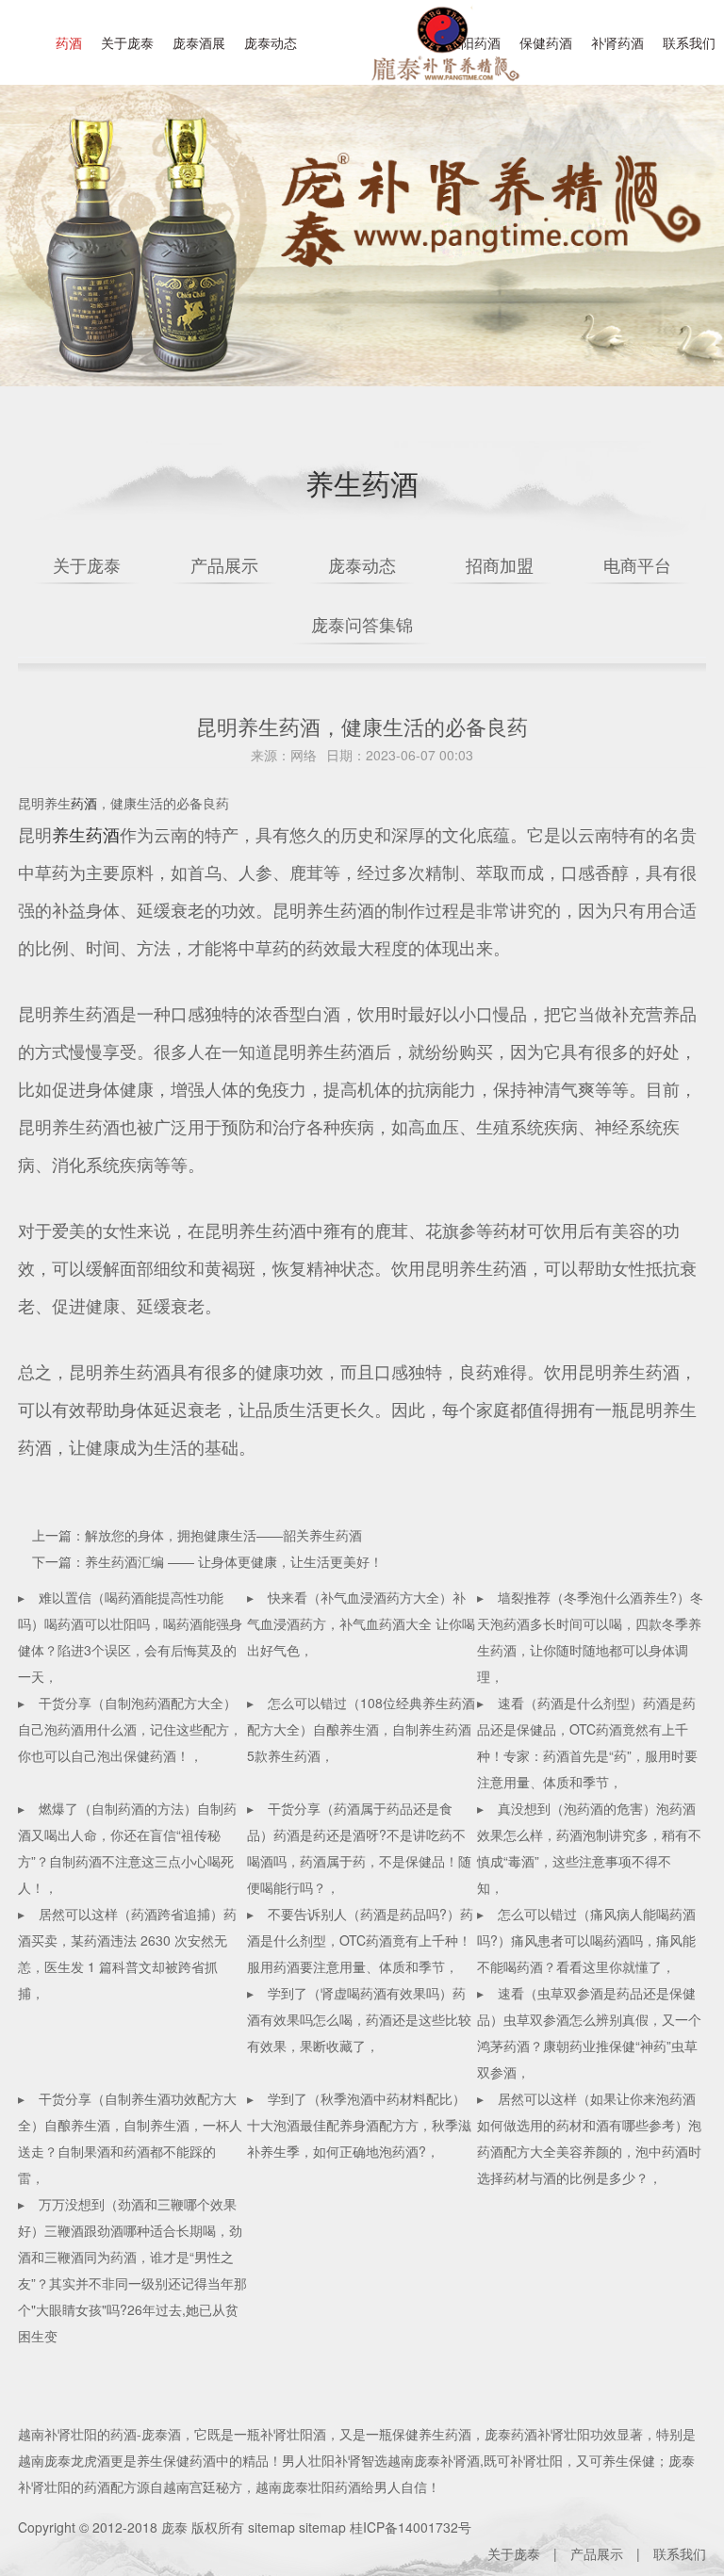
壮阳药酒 (442, 57)
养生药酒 (86, 834)
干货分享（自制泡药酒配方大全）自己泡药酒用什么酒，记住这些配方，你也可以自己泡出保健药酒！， (130, 1729)
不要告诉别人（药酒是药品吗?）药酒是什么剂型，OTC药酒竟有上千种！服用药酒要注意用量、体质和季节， (360, 1940)
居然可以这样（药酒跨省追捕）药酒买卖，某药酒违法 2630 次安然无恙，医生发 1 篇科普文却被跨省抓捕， (127, 1953)
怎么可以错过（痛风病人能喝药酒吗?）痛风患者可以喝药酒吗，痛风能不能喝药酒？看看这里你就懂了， (586, 1940)
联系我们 (689, 42)
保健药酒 (546, 42)
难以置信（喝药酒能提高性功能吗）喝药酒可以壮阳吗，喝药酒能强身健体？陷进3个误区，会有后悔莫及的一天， (130, 1637)
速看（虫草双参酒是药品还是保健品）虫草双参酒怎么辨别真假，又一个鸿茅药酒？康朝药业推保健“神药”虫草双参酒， (589, 2032)
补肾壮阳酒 (293, 2434)
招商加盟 (500, 564)
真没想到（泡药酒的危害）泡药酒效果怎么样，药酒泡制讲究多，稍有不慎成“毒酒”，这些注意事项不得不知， (589, 1848)
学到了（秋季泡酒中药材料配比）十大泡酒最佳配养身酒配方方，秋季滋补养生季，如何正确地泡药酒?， (359, 2125)
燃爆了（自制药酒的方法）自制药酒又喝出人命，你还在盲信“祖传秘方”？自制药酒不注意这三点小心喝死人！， (127, 1848)
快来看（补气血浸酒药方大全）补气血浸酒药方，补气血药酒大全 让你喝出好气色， (361, 1623)
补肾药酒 (617, 42)
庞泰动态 (271, 42)
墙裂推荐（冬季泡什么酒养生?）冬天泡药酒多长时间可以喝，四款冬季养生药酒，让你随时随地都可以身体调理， (590, 1637)
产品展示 (224, 564)
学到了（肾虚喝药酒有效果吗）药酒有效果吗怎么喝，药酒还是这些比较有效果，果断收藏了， (359, 2019)
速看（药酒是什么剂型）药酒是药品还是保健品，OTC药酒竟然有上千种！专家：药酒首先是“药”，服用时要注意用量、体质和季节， (587, 1742)
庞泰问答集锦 (362, 624)
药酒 (69, 42)
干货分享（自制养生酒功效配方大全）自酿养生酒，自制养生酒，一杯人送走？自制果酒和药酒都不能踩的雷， (130, 2138)
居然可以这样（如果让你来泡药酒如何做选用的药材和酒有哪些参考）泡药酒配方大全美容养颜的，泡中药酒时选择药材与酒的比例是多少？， (589, 2138)
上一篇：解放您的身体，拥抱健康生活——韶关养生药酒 (197, 1535)
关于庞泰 (127, 42)
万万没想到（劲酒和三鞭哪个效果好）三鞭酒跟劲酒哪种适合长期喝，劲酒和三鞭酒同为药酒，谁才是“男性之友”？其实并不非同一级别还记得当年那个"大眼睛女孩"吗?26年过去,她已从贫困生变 (132, 2270)
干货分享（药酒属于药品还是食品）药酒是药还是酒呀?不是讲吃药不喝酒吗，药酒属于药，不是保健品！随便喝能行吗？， (359, 1848)
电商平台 (637, 564)
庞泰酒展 (199, 42)
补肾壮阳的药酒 (90, 2434)
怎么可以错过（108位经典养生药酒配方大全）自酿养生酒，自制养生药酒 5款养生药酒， (361, 1729)
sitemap (271, 2527)
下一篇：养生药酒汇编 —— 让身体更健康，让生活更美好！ (207, 1561)
